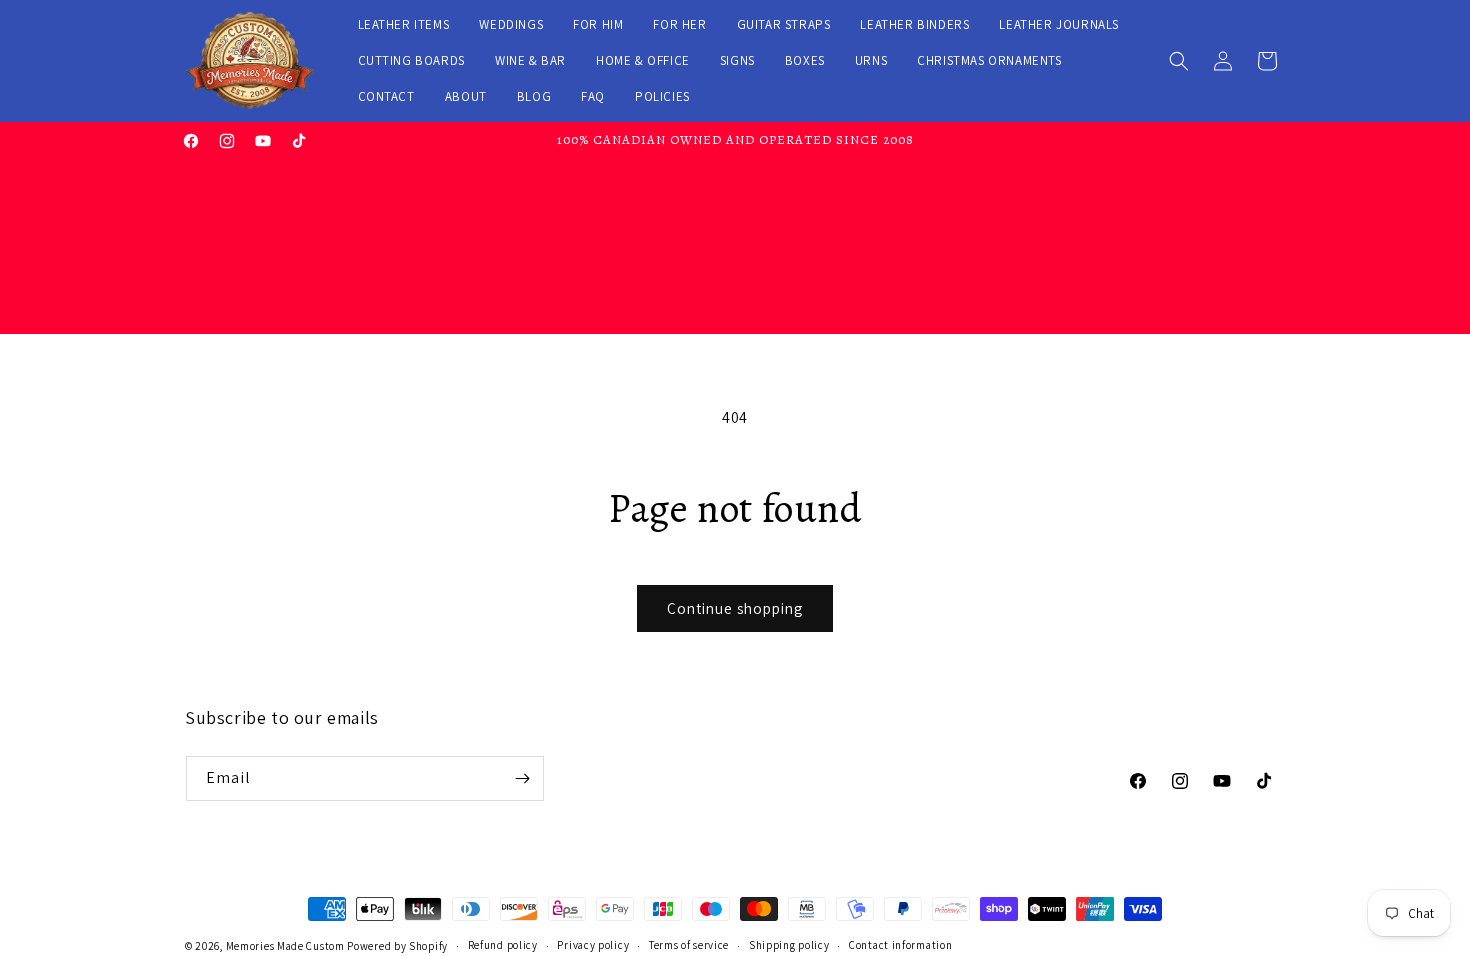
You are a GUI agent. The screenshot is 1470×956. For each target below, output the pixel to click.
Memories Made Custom (285, 946)
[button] (1179, 61)
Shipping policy (789, 945)
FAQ (593, 96)
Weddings (511, 24)
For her (679, 24)
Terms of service (689, 945)
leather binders (914, 24)
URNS (871, 60)
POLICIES (662, 96)
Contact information (900, 945)
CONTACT (386, 96)
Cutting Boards (411, 60)
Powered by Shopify (397, 946)
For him (598, 24)
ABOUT (466, 96)
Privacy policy (593, 945)
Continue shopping (735, 608)
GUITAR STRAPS (784, 24)
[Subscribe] (522, 778)
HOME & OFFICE (643, 60)
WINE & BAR (530, 60)
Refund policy (503, 945)
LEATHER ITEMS (404, 24)
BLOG (534, 96)
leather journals (1059, 24)
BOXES (805, 60)
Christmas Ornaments (989, 60)
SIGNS (737, 60)
